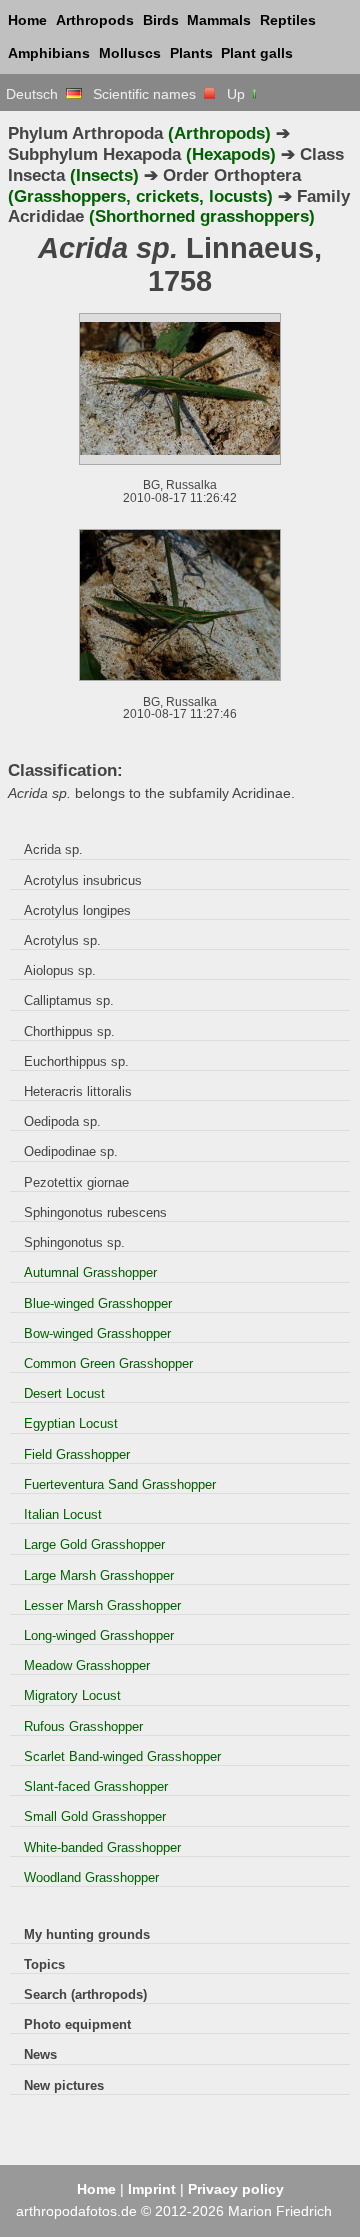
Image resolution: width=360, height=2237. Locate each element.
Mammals (219, 20)
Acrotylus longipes (77, 910)
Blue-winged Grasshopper (98, 1303)
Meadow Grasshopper (87, 1665)
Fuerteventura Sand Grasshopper (120, 1484)
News (40, 2054)
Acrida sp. (53, 849)
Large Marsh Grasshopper (99, 1575)
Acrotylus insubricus (83, 880)
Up (238, 94)
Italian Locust (63, 1514)
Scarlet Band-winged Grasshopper (122, 1756)
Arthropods (95, 20)
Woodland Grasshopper (91, 1877)
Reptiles (288, 20)
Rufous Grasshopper (83, 1726)
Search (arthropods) (85, 1994)
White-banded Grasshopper (102, 1847)
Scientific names (148, 94)
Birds (161, 20)
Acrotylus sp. (62, 940)
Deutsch (36, 94)
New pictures (64, 2085)
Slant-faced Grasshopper (96, 1786)
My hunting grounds (87, 1934)
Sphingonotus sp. (74, 1242)
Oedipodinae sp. (71, 1151)
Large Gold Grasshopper (94, 1544)
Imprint (152, 2189)
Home (27, 20)
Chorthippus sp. (69, 1031)
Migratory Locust (72, 1695)
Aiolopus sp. (60, 970)
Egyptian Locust (71, 1423)
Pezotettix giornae (76, 1182)
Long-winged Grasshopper (99, 1635)
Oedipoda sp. (62, 1121)
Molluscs (130, 53)
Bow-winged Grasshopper (97, 1333)
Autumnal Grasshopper (90, 1272)
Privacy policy (236, 2189)
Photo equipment (77, 2024)
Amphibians (49, 53)
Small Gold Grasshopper (95, 1816)
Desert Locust (64, 1393)
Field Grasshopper (77, 1454)
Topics (44, 1964)
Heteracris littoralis (78, 1091)
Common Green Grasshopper (108, 1363)
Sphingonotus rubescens (95, 1212)
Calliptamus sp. (69, 1000)
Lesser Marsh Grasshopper (102, 1605)
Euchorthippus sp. (76, 1061)
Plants (191, 53)
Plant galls (257, 53)
